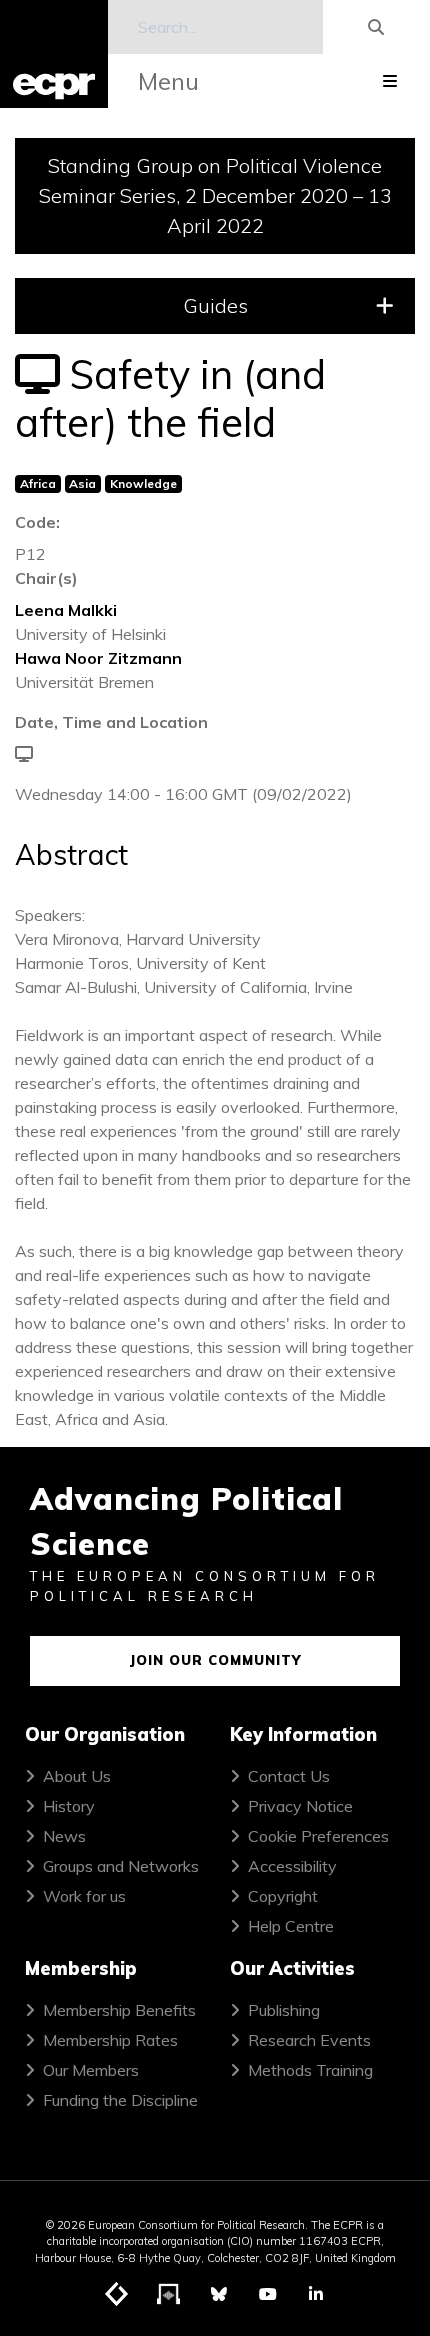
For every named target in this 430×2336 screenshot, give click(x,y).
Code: (37, 522)
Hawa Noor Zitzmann (98, 658)
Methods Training (310, 2070)
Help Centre (291, 1926)
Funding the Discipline (120, 2100)
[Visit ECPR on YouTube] (268, 2294)
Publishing (284, 2010)
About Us (77, 1776)
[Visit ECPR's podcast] (169, 2295)
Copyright (283, 1896)
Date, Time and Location (111, 722)
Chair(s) (46, 578)
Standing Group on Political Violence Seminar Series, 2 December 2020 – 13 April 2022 (215, 195)
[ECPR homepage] (54, 54)
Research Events (309, 2040)
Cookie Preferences (318, 1836)
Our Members (91, 2070)
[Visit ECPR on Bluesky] (219, 2294)
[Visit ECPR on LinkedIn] (316, 2294)
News (64, 1836)
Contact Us (289, 1776)
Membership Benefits (119, 2010)
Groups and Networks (121, 1866)
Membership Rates (110, 2040)
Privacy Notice (300, 1806)
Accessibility (292, 1866)
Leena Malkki (66, 610)
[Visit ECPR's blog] (117, 2295)
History (69, 1806)
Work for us (84, 1896)
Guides (215, 305)
